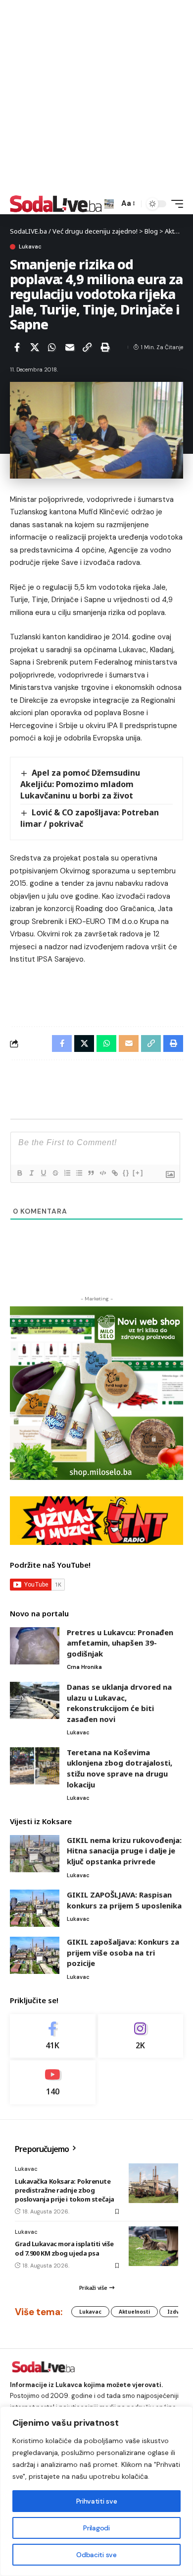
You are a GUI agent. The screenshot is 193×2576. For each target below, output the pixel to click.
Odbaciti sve (96, 2555)
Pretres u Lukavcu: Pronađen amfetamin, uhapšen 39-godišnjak (120, 1643)
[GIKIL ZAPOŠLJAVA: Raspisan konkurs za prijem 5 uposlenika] (35, 1908)
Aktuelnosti (134, 2312)
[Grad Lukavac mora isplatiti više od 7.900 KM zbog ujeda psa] (153, 2246)
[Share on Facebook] (17, 347)
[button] (109, 204)
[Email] (70, 347)
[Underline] (43, 1173)
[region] (96, 2491)
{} (126, 1173)
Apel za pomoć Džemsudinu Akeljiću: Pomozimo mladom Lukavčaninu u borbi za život (80, 784)
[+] (138, 1173)
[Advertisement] (96, 97)
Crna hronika (84, 1667)
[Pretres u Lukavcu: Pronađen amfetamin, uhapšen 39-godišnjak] (35, 1646)
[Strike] (55, 1173)
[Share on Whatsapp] (52, 347)
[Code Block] (102, 1173)
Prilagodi (96, 2528)
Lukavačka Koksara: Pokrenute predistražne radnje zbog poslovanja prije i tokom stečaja (65, 2190)
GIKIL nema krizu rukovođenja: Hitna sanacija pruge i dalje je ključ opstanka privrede (124, 1851)
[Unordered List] (79, 1173)
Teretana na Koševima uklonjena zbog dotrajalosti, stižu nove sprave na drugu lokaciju (120, 1768)
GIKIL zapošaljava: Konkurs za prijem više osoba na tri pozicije (123, 1952)
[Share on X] (35, 347)
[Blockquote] (91, 1173)
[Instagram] (141, 2036)
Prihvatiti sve (96, 2501)
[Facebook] (53, 2036)
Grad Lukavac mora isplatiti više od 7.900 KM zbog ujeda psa (64, 2248)
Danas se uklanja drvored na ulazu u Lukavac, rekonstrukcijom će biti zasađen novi (119, 1703)
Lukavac (30, 247)
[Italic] (31, 1173)
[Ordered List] (67, 1173)
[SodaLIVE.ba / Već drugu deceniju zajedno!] (56, 204)
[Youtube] (53, 2082)
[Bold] (19, 1173)
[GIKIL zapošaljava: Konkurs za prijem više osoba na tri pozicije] (35, 1955)
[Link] (114, 1173)
